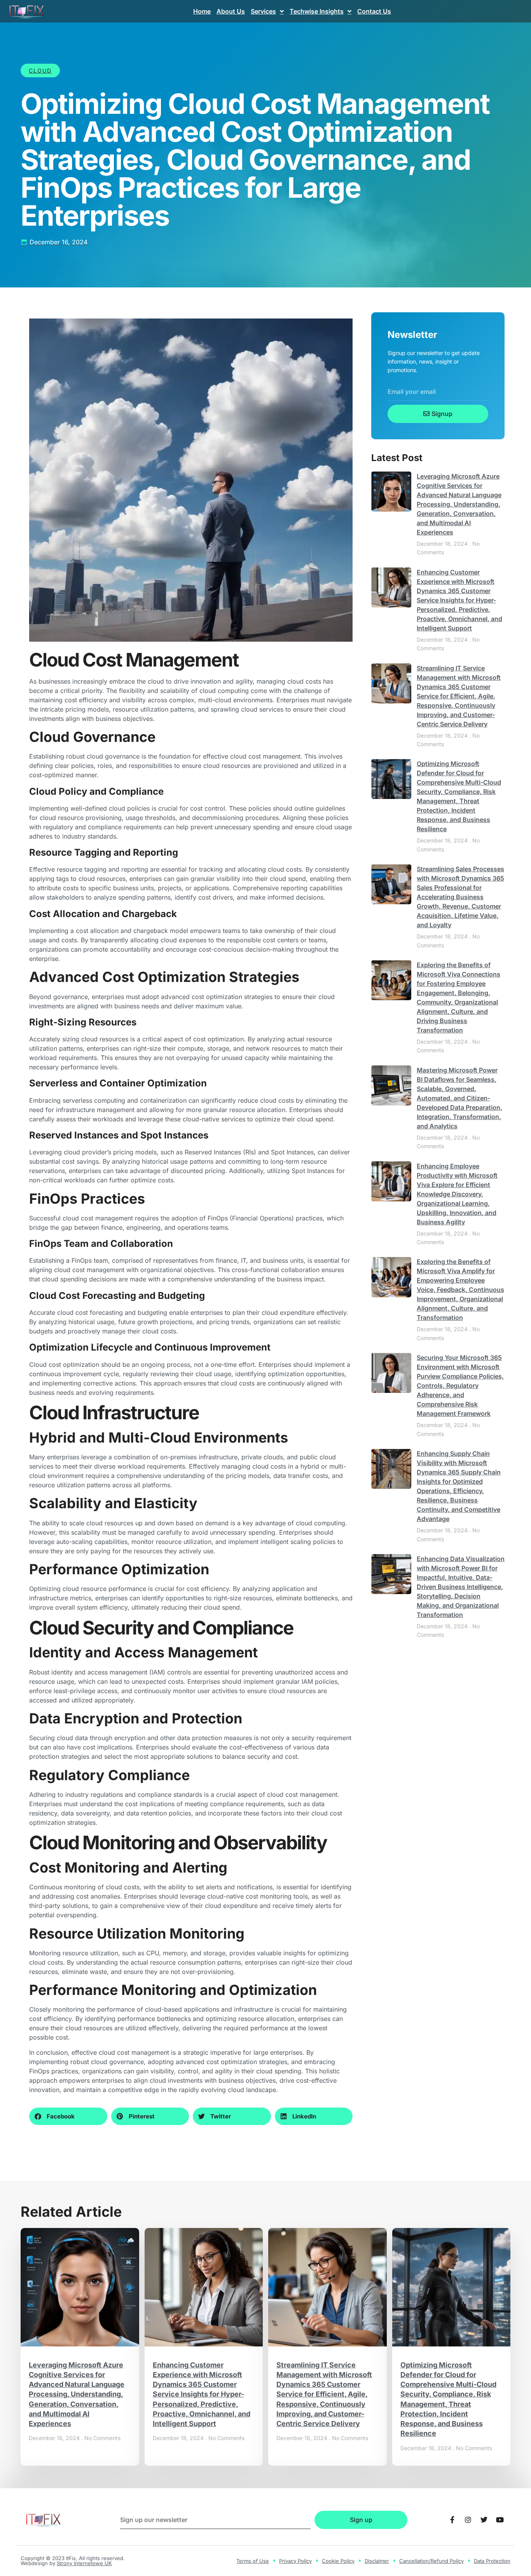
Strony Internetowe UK (84, 2563)
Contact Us (374, 11)
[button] (68, 2116)
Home (202, 11)
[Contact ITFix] (452, 2520)
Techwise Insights (317, 11)
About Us (231, 11)
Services (263, 11)
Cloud (40, 70)
